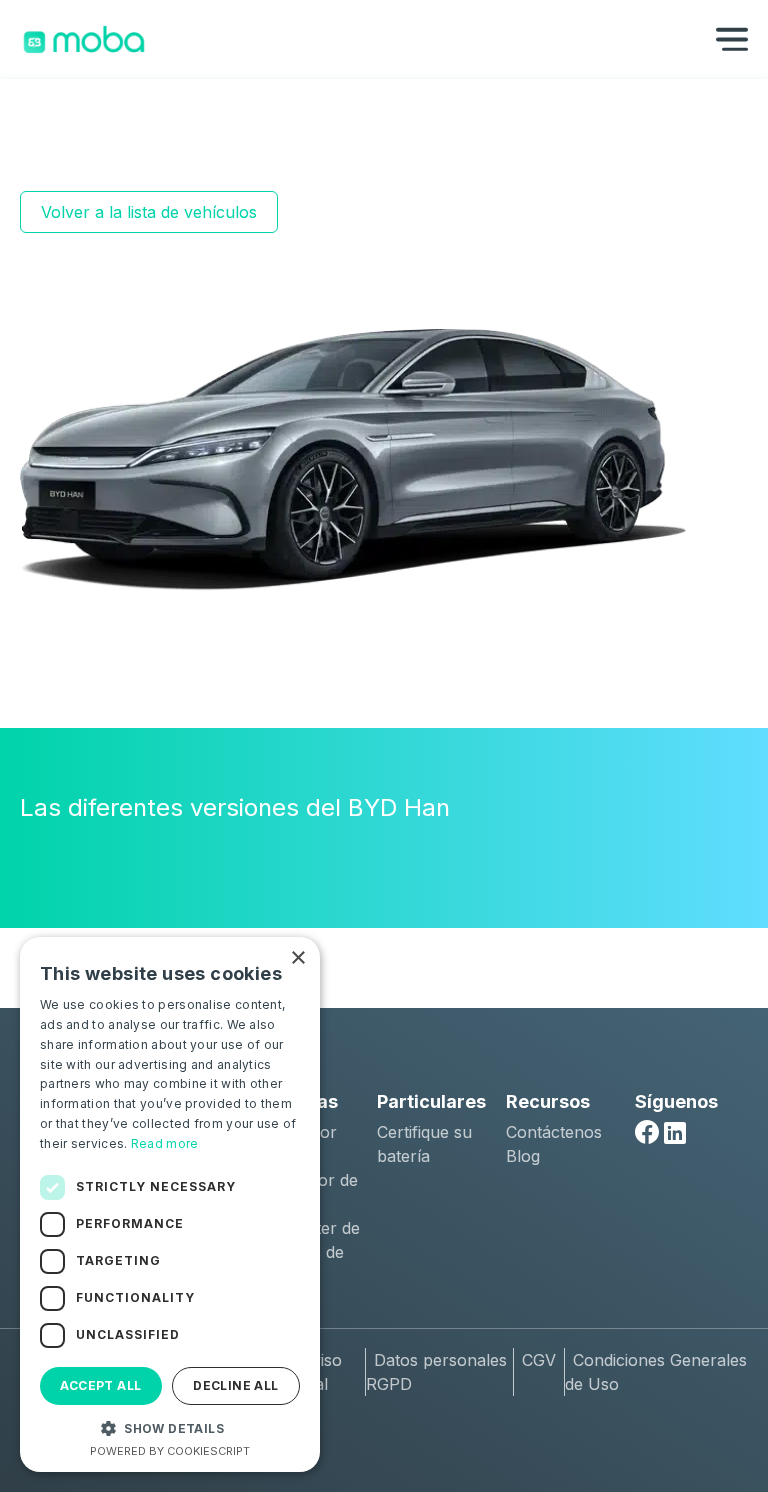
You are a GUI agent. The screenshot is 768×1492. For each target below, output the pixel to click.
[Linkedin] (675, 1133)
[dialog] (170, 1204)
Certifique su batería (424, 1144)
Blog (523, 1156)
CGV (539, 1360)
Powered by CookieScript (170, 1451)
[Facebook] (647, 1132)
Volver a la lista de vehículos (149, 212)
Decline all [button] (235, 1385)
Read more (165, 1143)
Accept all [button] (100, 1385)
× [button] (297, 958)
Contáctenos (554, 1132)
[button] (170, 1428)
